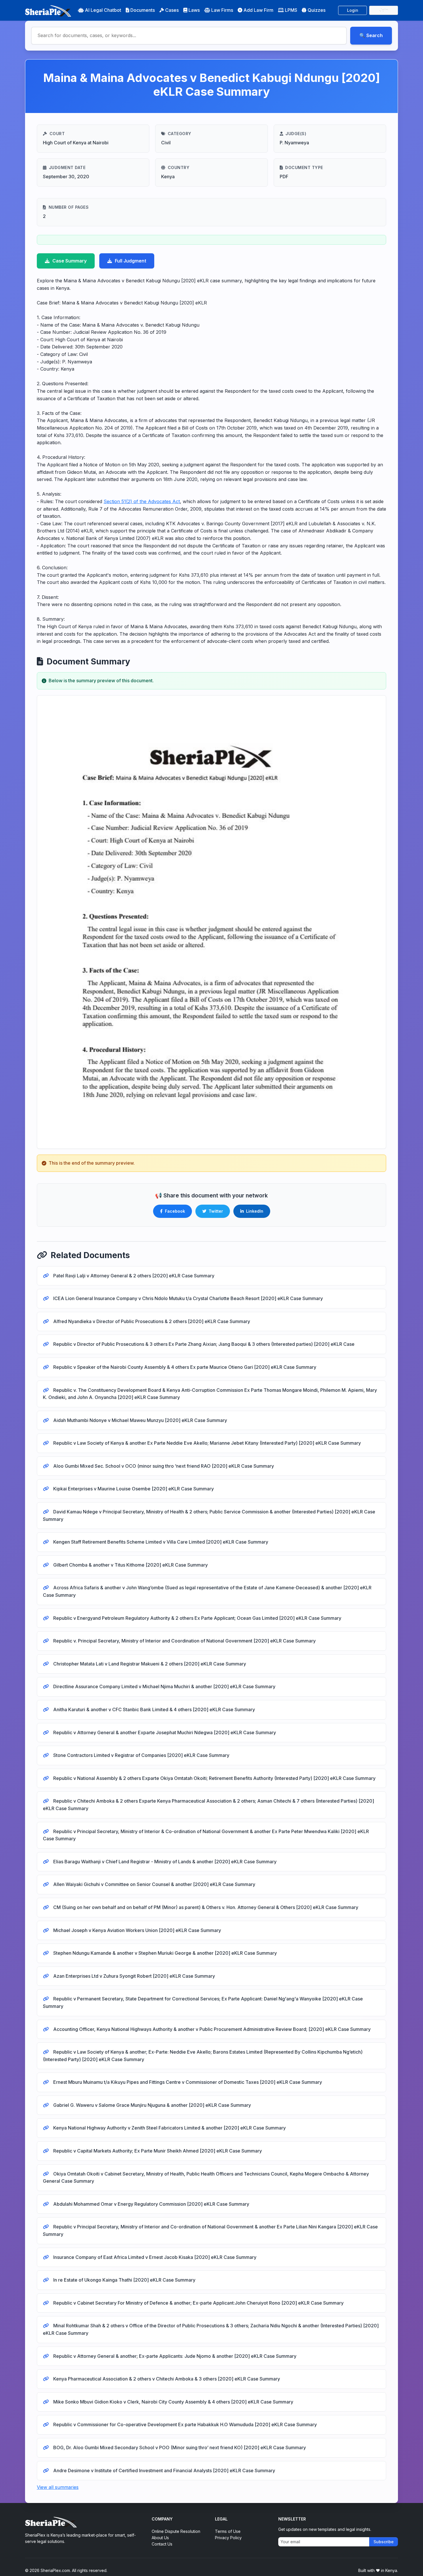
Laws (194, 10)
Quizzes (317, 10)
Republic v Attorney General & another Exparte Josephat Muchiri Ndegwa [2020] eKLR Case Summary (164, 1732)
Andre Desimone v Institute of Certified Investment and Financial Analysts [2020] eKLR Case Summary (164, 2470)
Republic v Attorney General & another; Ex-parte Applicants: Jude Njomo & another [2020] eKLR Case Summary (174, 2356)
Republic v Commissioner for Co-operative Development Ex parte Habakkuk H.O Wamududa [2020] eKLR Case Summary (184, 2424)
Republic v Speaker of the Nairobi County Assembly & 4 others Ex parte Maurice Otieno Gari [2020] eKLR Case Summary (184, 1367)
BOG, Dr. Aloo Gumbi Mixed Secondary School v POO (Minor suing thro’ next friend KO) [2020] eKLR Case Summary (179, 2447)
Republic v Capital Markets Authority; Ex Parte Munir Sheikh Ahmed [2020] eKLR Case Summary (157, 2151)
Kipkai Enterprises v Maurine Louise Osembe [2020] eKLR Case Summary (133, 1489)
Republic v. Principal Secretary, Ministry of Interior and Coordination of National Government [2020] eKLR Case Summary (184, 1641)
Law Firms (222, 10)
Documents (143, 10)
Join (384, 10)
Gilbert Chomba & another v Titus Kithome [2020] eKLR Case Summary (130, 1565)
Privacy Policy (228, 2538)
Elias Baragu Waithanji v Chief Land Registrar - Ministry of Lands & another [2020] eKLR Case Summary (164, 1862)
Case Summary (69, 261)
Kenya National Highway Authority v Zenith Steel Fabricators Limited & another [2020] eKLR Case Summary (169, 2128)
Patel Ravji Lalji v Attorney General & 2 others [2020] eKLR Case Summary (133, 1276)
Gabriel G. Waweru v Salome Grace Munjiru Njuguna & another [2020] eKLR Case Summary (152, 2105)
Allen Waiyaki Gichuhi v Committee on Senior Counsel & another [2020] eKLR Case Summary (154, 1884)
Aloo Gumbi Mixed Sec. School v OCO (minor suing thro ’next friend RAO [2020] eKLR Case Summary (163, 1466)
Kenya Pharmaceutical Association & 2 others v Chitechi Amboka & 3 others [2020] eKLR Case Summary (166, 2379)
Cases (172, 10)
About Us (160, 2538)
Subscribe (384, 2542)
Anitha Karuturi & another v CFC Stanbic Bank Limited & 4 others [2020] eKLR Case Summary (154, 1709)
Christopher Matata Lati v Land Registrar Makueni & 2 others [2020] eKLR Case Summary (149, 1664)
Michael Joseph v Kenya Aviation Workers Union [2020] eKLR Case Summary (137, 1930)
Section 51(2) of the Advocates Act (142, 501)
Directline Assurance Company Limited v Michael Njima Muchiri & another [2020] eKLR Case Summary (164, 1686)
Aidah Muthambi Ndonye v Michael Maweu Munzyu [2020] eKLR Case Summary (140, 1420)
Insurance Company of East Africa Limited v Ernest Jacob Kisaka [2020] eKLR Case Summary (154, 2257)
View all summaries (58, 2487)
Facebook (175, 1211)
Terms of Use (228, 2531)
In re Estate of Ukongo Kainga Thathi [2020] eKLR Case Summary (124, 2280)
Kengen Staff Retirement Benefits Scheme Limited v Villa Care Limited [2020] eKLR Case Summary (160, 1542)
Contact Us (162, 2544)
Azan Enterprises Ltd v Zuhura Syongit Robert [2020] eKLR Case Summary (134, 1976)
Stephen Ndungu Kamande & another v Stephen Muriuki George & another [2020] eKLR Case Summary (164, 1953)
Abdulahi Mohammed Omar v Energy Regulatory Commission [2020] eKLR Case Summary (151, 2204)
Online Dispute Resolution (176, 2531)
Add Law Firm (258, 10)
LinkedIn (255, 1211)
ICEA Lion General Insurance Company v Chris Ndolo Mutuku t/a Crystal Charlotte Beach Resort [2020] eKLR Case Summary (187, 1298)
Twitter (216, 1211)
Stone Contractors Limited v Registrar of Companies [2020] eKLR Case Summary (141, 1755)
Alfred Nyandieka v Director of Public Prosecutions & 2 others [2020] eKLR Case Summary (151, 1321)
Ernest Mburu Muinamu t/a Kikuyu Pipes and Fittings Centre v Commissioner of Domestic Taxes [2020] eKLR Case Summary (187, 2082)
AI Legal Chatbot (103, 10)
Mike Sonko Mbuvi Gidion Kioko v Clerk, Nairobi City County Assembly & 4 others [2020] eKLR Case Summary (173, 2402)
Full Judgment (130, 261)
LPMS (291, 10)
